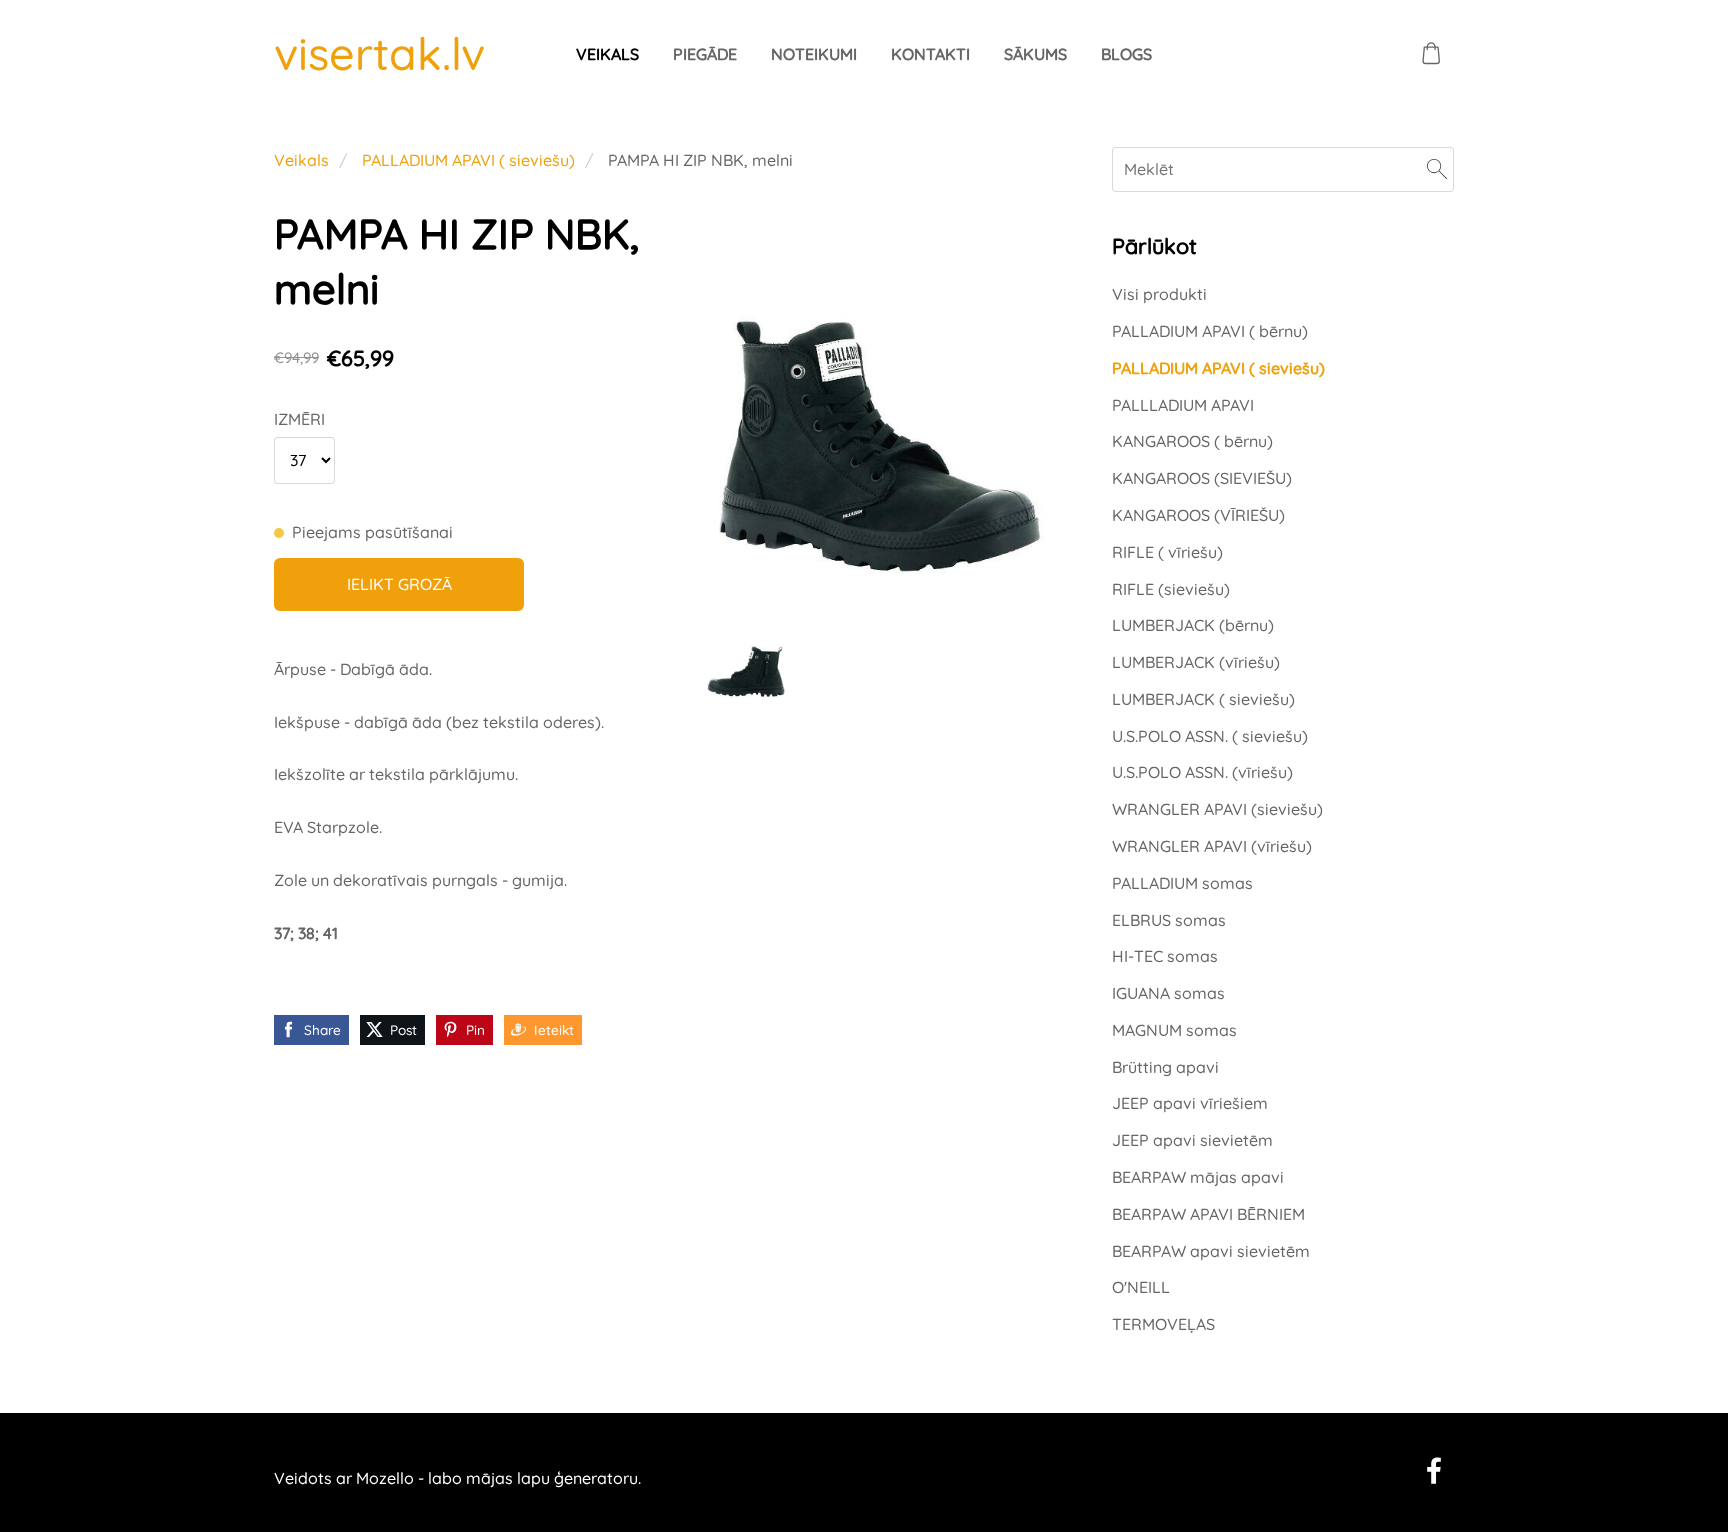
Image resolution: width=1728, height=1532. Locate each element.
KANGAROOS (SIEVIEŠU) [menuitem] (1202, 478)
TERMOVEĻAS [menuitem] (1163, 1324)
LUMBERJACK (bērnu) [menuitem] (1193, 625)
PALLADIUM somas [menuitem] (1182, 883)
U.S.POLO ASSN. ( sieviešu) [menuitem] (1210, 736)
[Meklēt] (1437, 169)
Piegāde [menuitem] (705, 54)
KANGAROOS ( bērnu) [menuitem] (1192, 441)
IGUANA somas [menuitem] (1168, 993)
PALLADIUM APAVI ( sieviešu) (468, 160)
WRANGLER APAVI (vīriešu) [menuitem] (1212, 846)
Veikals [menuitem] (607, 54)
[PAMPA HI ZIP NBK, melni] (746, 654)
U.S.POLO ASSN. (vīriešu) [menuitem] (1202, 772)
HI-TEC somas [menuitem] (1165, 956)
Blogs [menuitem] (1126, 54)
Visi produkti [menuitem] (1159, 294)
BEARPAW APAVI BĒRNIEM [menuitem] (1208, 1214)
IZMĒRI (299, 419)
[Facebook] (1434, 1470)
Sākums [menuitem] (1035, 54)
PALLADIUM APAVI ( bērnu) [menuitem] (1210, 331)
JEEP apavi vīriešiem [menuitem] (1190, 1103)
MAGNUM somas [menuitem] (1174, 1030)
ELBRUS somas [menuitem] (1169, 920)
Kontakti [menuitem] (930, 54)
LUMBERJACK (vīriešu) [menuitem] (1196, 662)
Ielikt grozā (399, 584)
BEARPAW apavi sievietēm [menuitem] (1211, 1251)
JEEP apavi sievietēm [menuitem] (1192, 1140)
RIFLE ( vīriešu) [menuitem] (1167, 552)
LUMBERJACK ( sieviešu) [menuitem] (1203, 699)
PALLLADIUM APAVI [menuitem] (1183, 405)
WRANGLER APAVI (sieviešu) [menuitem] (1217, 809)
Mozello (385, 1478)
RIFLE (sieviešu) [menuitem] (1171, 589)
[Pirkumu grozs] (1431, 53)
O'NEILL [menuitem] (1141, 1287)
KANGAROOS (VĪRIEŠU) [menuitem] (1198, 515)
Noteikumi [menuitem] (814, 54)
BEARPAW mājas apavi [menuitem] (1198, 1177)
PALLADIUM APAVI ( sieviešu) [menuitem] (1218, 368)
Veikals (301, 160)
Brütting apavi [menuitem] (1165, 1067)
